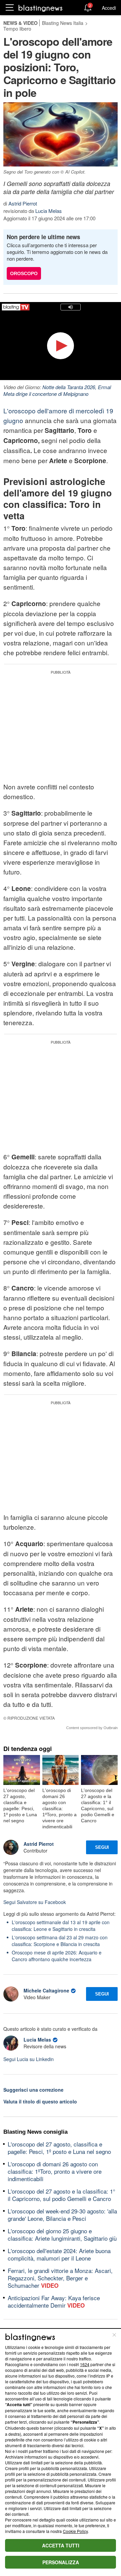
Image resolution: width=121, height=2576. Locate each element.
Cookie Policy (75, 2531)
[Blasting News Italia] (41, 8)
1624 (85, 2364)
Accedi (109, 8)
